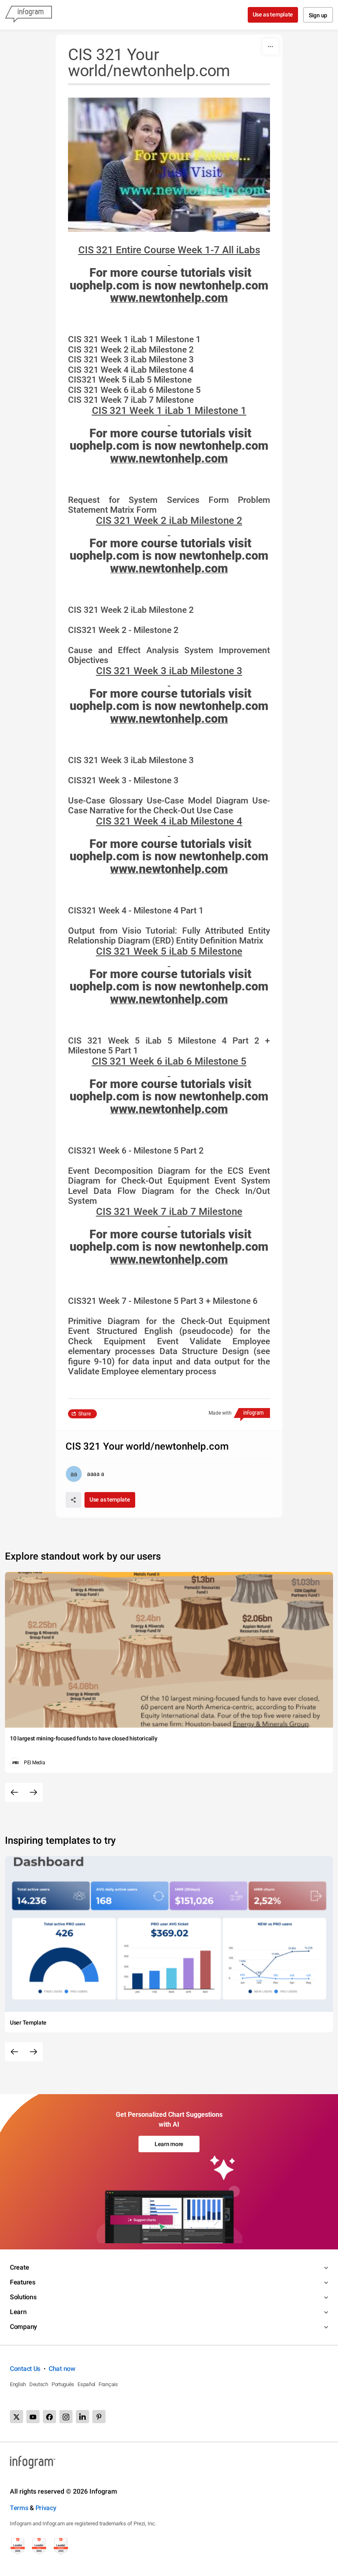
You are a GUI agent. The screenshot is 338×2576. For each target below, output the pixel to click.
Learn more (169, 2144)
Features (23, 2282)
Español (86, 2384)
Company (23, 2327)
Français (108, 2384)
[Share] (73, 1500)
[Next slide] (33, 1792)
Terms (19, 2508)
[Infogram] (28, 15)
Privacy (46, 2508)
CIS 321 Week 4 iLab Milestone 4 (169, 821)
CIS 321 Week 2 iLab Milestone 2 (169, 521)
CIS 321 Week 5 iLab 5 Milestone (169, 951)
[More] (270, 47)
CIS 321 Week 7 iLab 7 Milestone (169, 1212)
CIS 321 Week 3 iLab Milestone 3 (169, 671)
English (18, 2384)
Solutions (23, 2297)
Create (19, 2267)
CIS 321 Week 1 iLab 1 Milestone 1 (169, 411)
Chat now (62, 2369)
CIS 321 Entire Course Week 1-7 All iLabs (169, 250)
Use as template (273, 14)
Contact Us (25, 2369)
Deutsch (39, 2384)
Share (84, 1414)
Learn (18, 2312)
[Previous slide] (14, 1792)
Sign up (318, 15)
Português (63, 2384)
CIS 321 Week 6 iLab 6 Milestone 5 (169, 1061)
